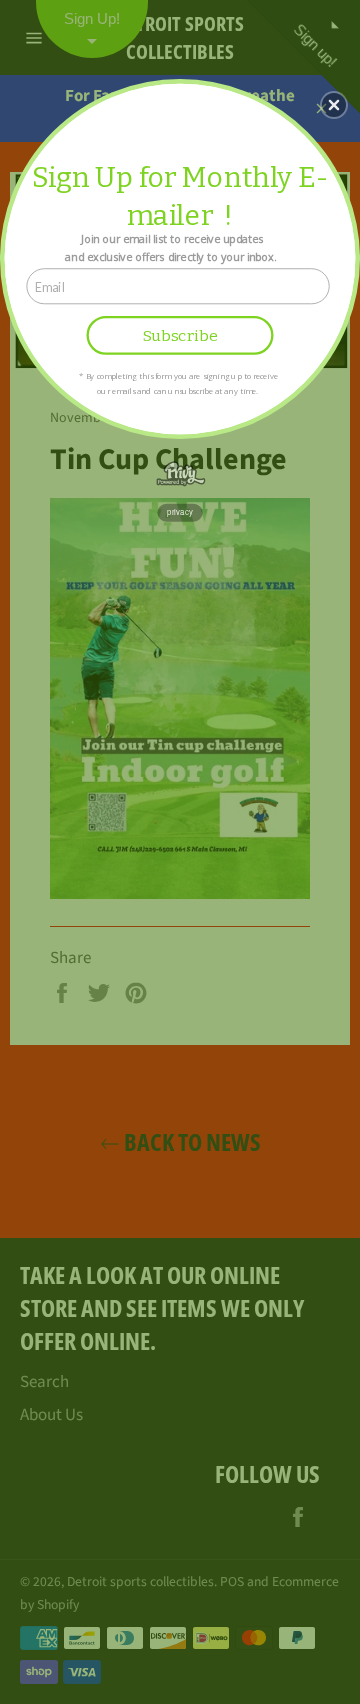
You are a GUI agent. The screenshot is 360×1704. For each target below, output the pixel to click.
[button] (334, 105)
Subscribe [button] (180, 335)
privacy (180, 512)
